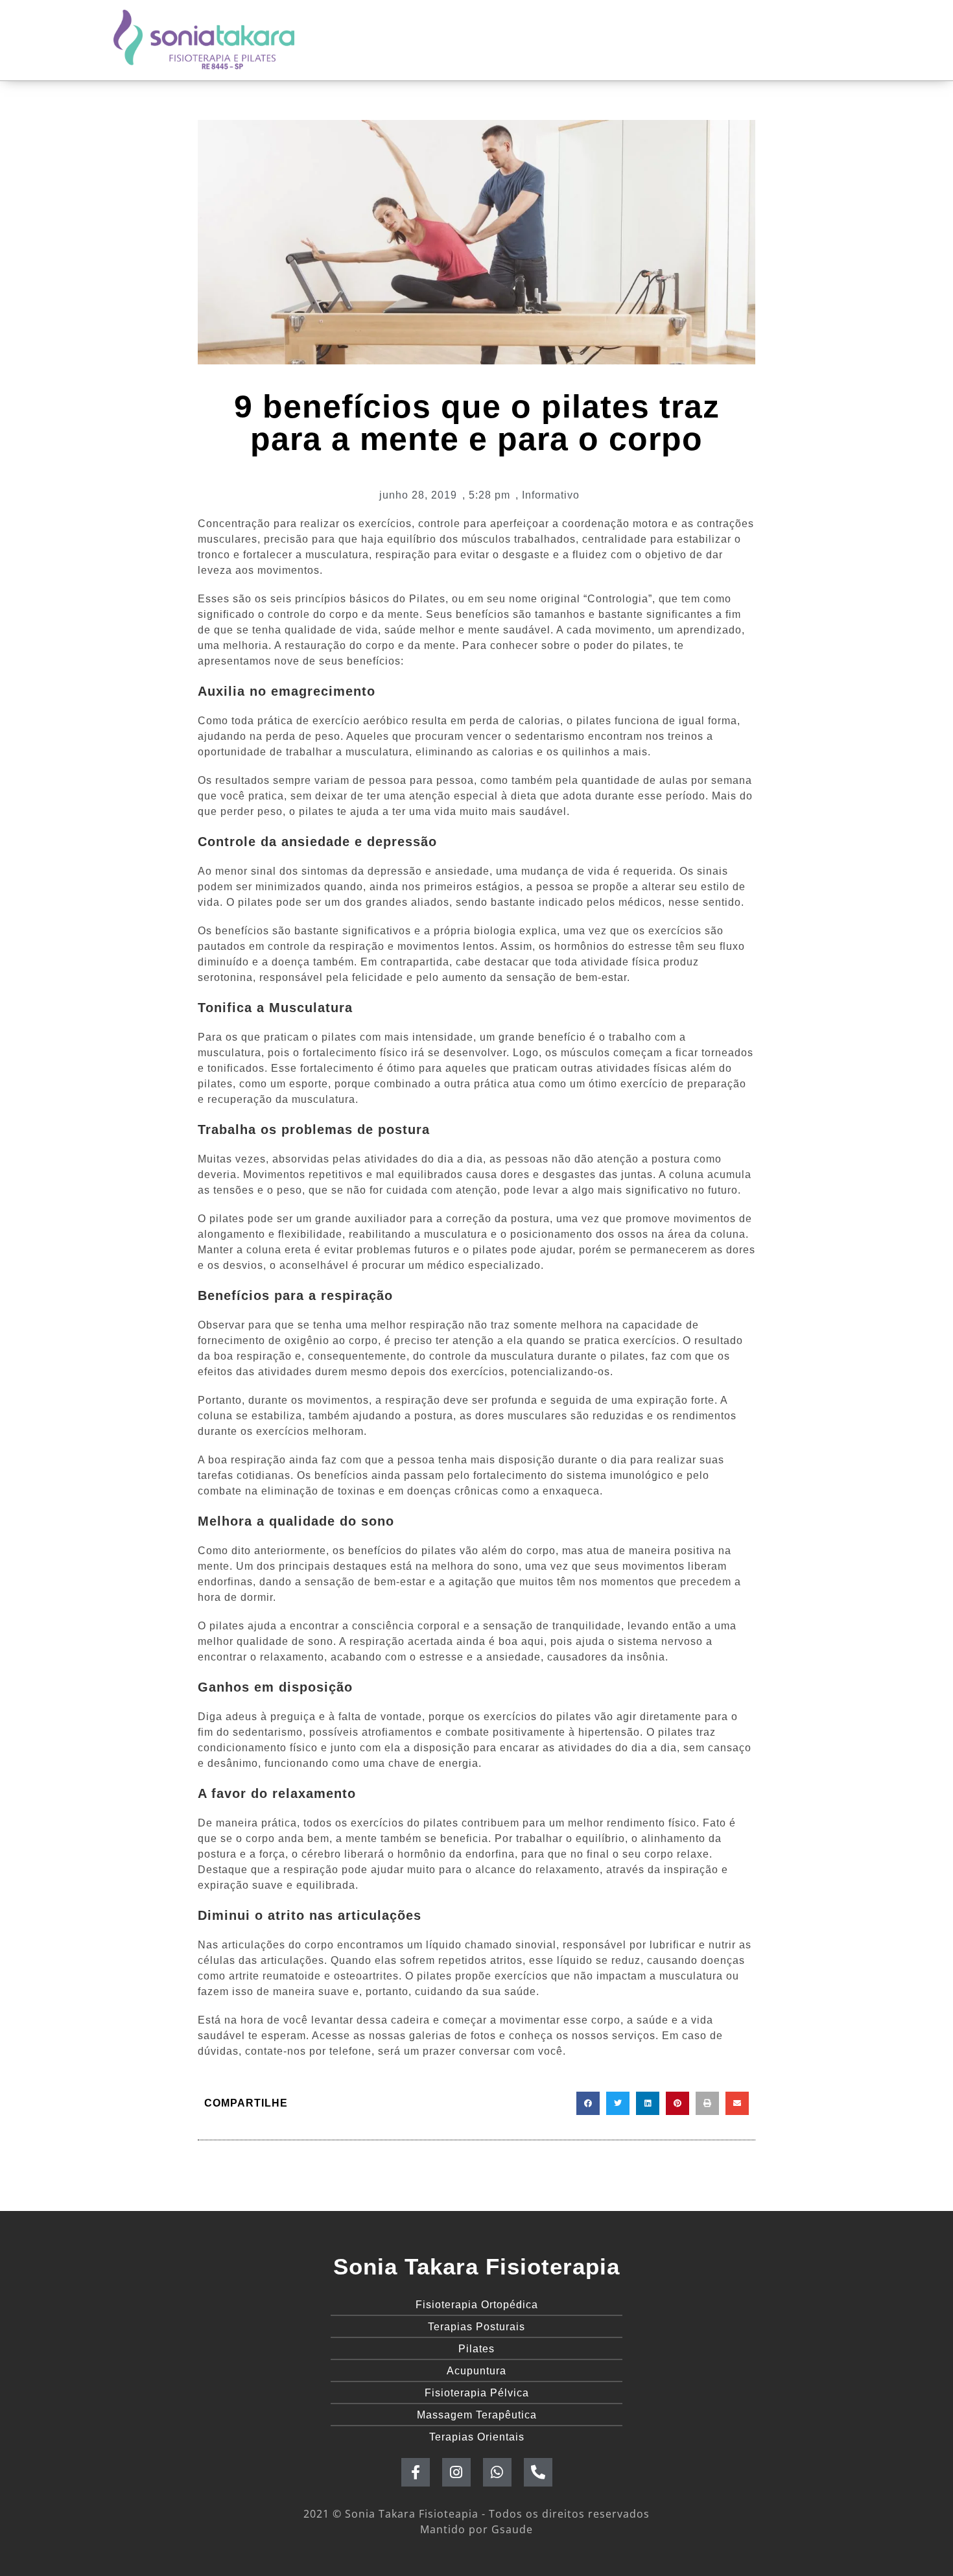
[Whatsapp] (497, 2472)
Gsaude (512, 2529)
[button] (588, 2103)
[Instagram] (456, 2472)
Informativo (551, 495)
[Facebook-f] (416, 2472)
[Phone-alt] (538, 2472)
